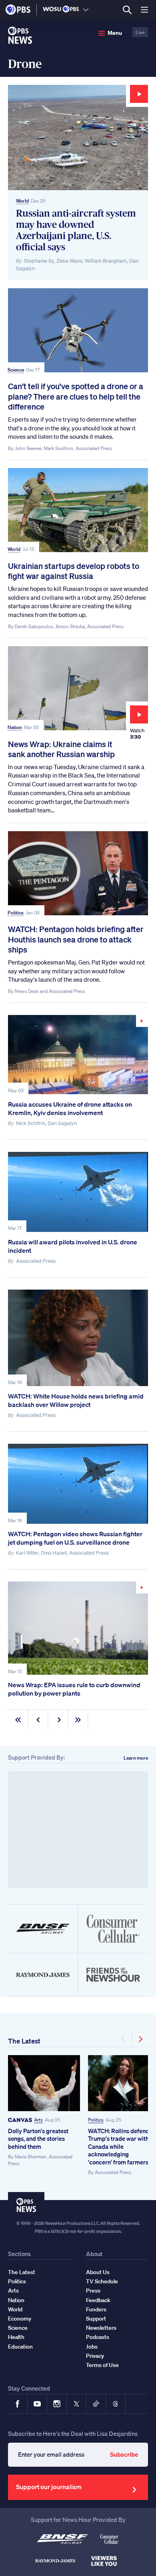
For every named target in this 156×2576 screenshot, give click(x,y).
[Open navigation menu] (144, 10)
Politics (16, 913)
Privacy (95, 2356)
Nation (15, 727)
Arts (38, 2120)
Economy (20, 2319)
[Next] (140, 2039)
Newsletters (101, 2328)
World (22, 201)
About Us (98, 2272)
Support (96, 2319)
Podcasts (98, 2337)
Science (16, 370)
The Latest (24, 2041)
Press (93, 2291)
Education (20, 2347)
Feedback (98, 2300)
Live (140, 32)
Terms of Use (102, 2365)
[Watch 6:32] (78, 1055)
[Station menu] (86, 10)
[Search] (127, 10)
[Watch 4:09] (78, 1628)
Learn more (136, 1758)
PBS (18, 10)
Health (16, 2337)
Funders (96, 2309)
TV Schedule (102, 2281)
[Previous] (124, 2039)
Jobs (92, 2347)
